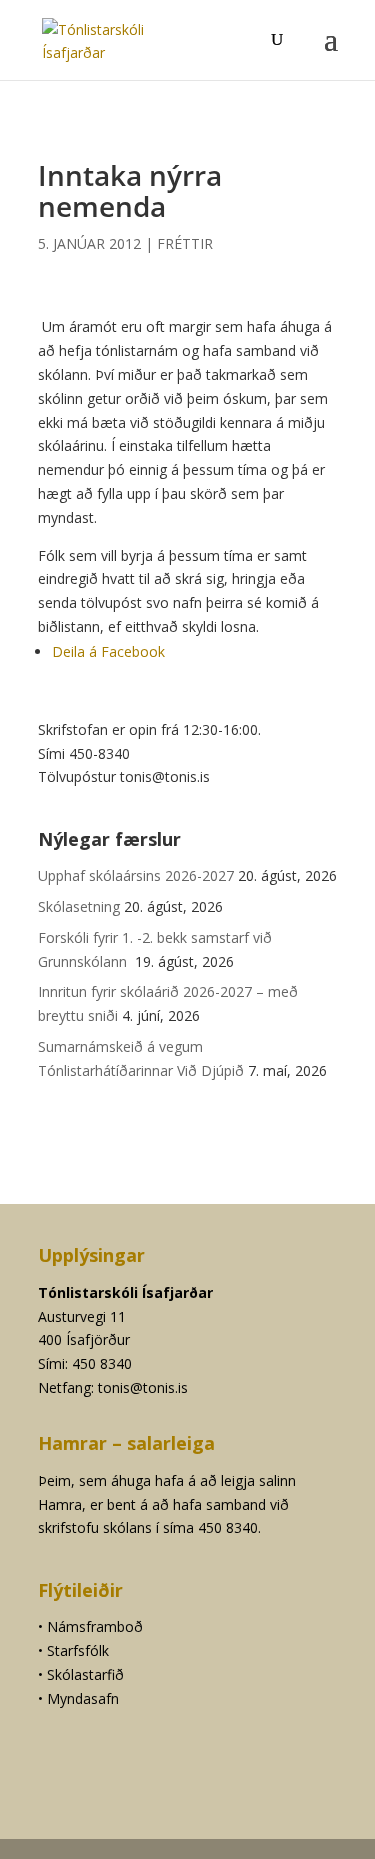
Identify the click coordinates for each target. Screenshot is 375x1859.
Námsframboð (95, 1626)
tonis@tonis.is (143, 1387)
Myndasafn (83, 1698)
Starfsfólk (78, 1650)
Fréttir (185, 243)
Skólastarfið (85, 1674)
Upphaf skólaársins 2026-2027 (136, 875)
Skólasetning (79, 906)
